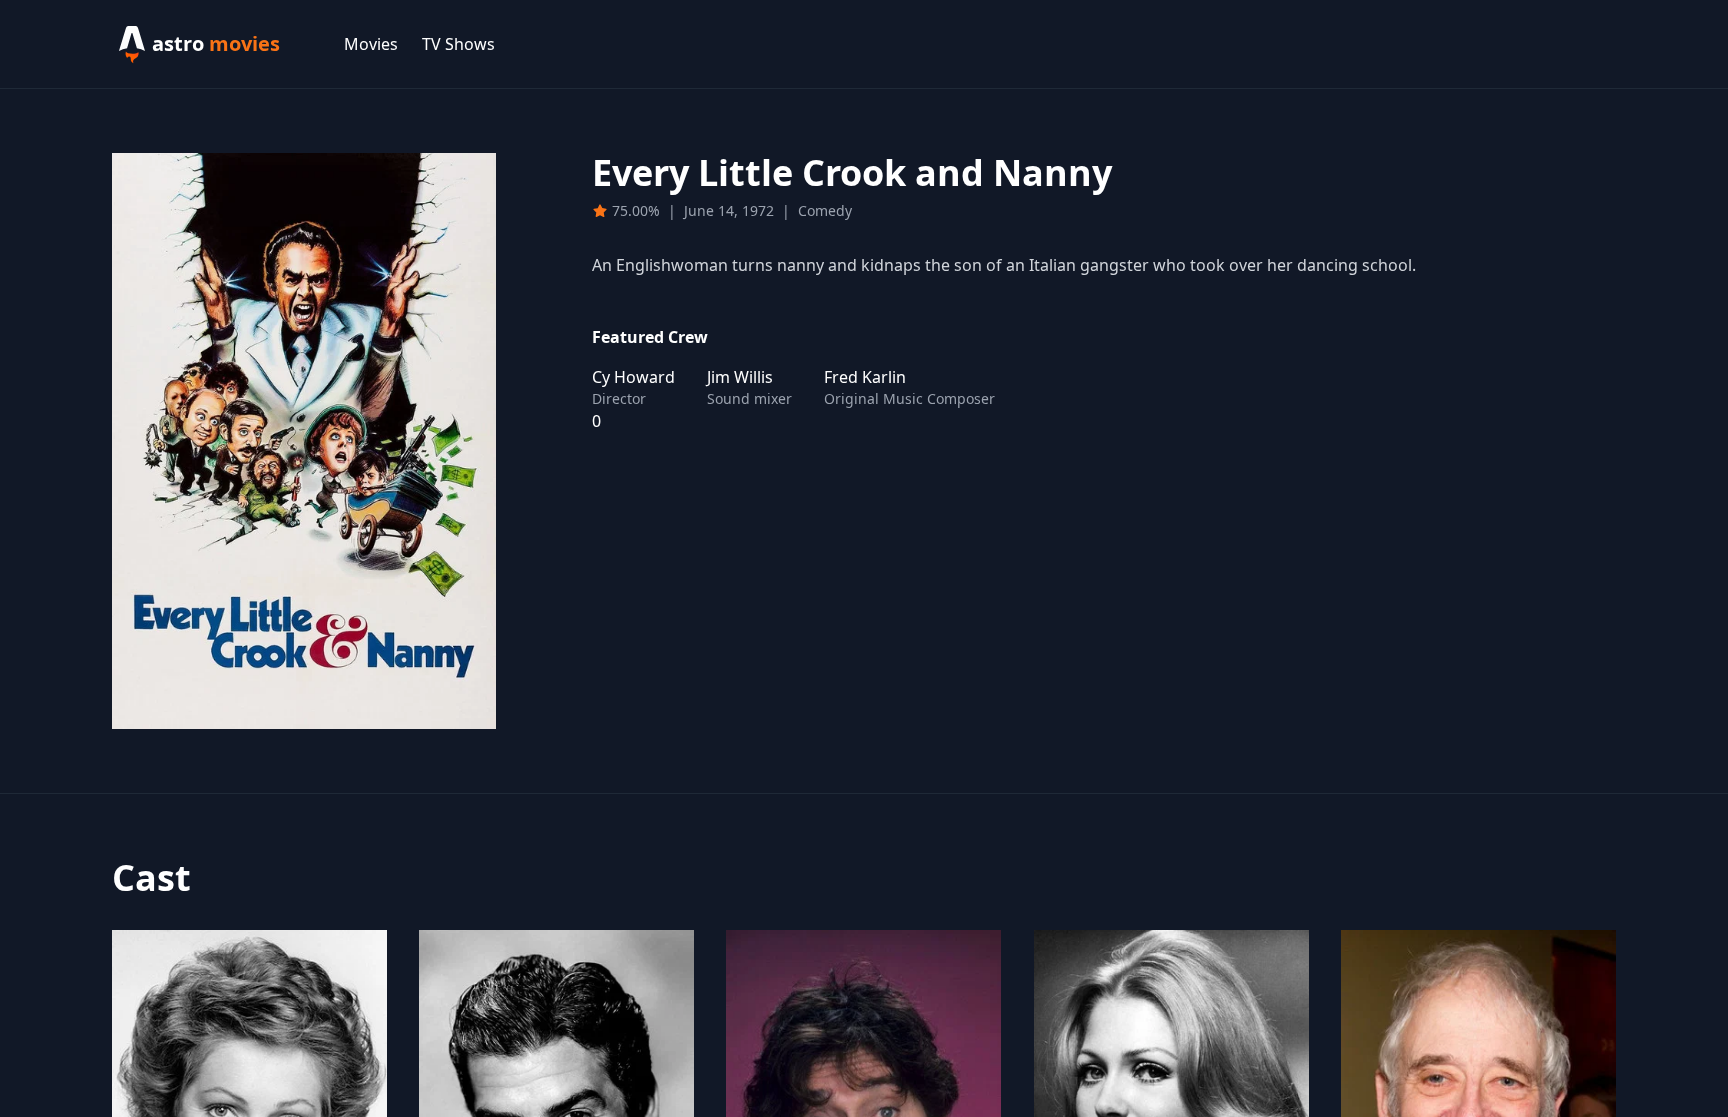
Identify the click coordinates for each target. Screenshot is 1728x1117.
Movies (371, 44)
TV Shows (458, 44)
